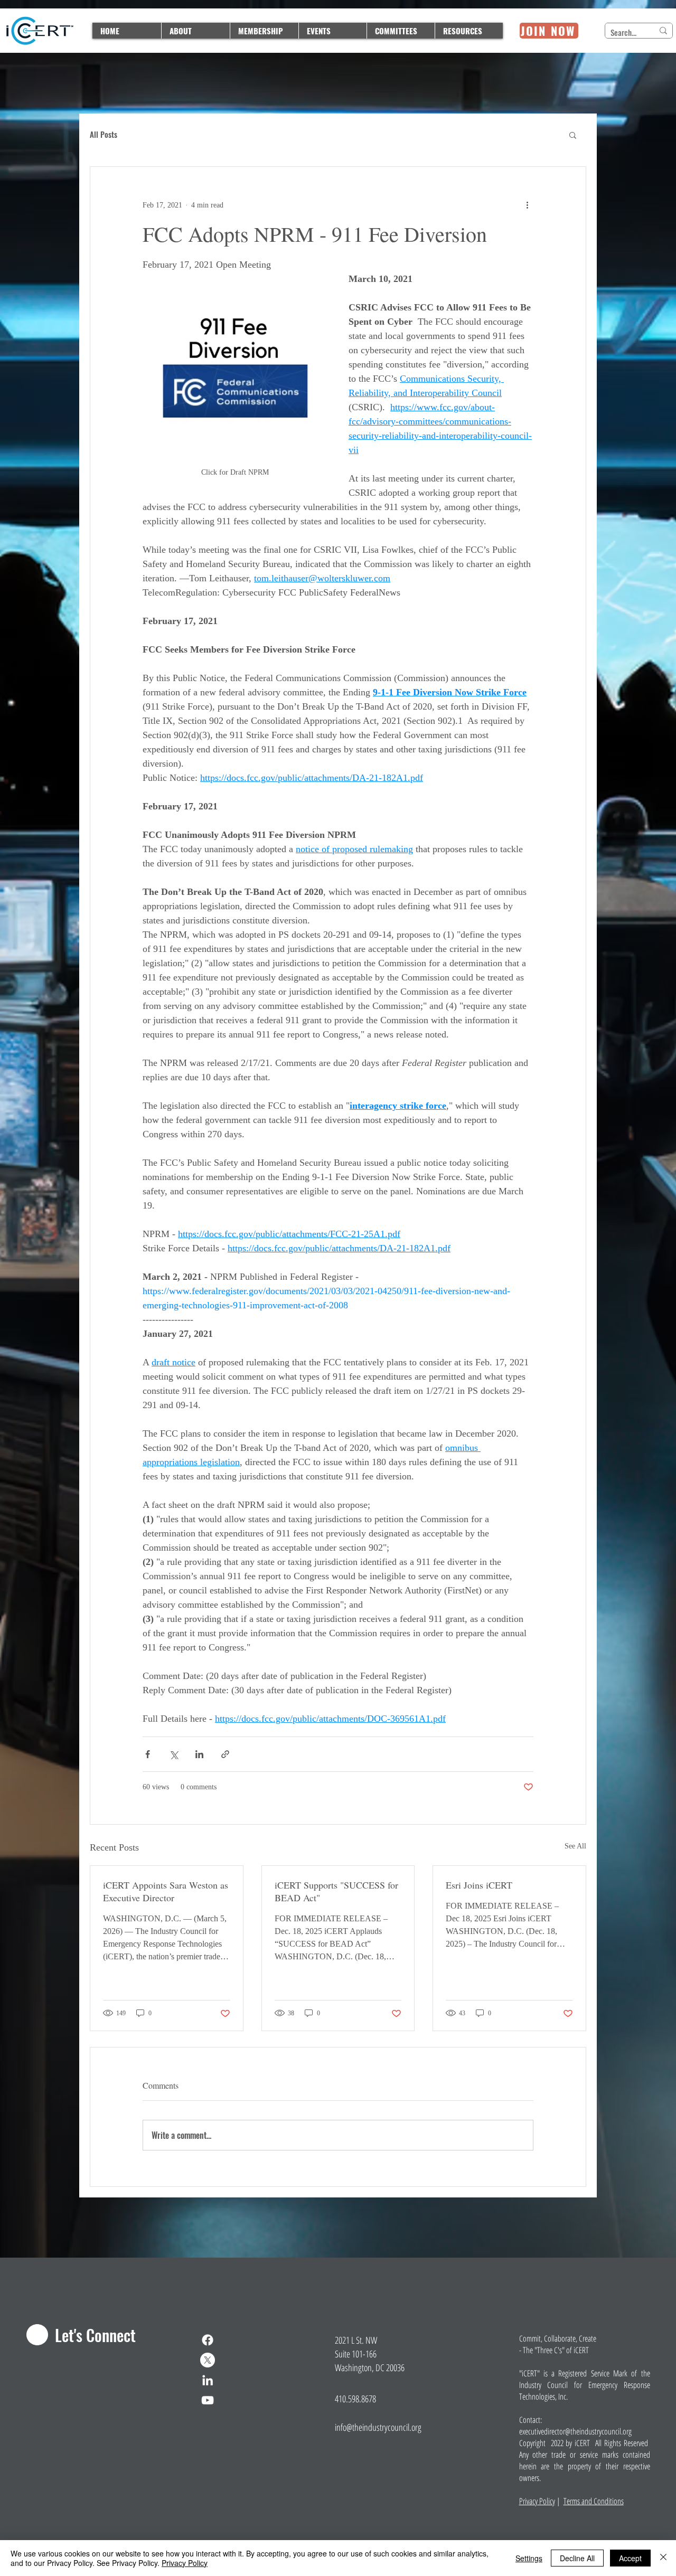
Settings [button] (529, 2558)
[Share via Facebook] (148, 1754)
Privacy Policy (537, 2501)
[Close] (663, 2558)
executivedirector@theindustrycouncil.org (575, 2431)
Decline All (577, 2558)
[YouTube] (208, 2400)
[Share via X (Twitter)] (173, 1754)
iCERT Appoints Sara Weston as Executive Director (166, 1891)
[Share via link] (225, 1754)
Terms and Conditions (594, 2501)
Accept (630, 2558)
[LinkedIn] (208, 2380)
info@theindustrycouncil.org (378, 2427)
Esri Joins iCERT (479, 1885)
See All (575, 1846)
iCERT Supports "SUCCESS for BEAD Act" (336, 1891)
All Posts (104, 135)
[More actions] (527, 205)
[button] (573, 135)
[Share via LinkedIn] (199, 1754)
